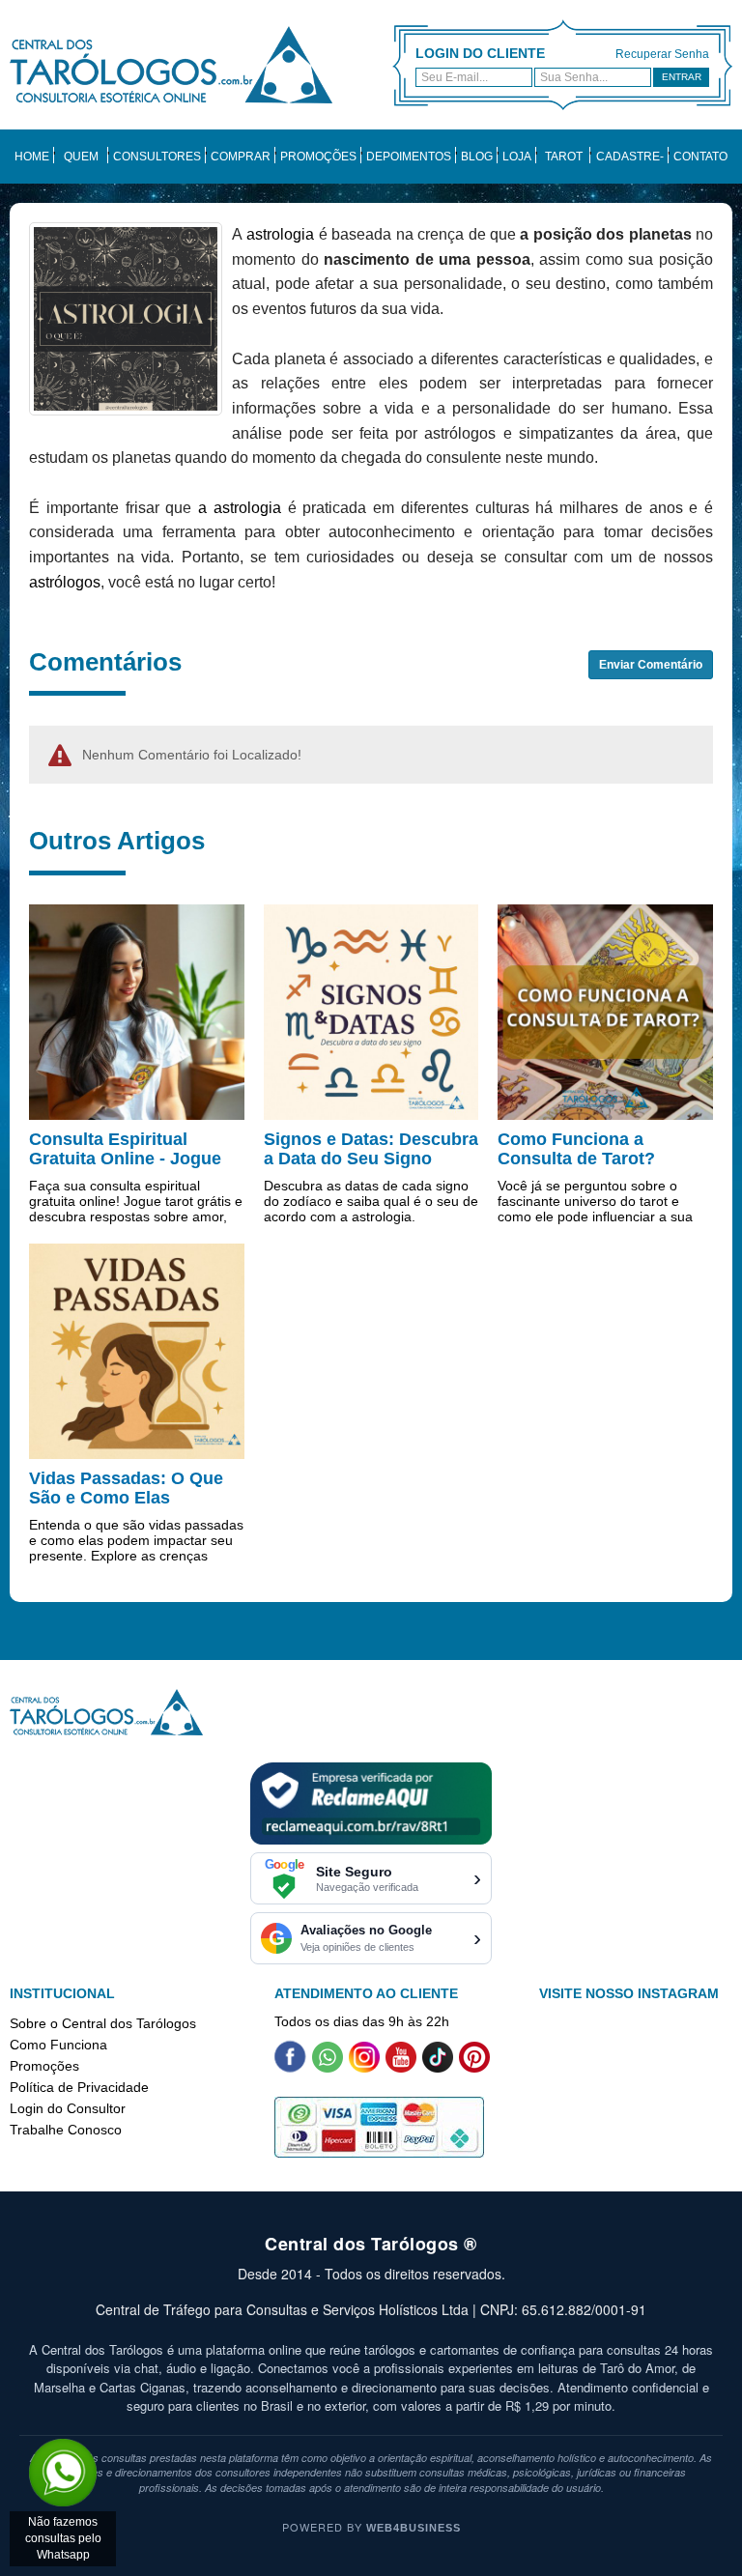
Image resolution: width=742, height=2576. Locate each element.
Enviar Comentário (651, 665)
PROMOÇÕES (318, 157)
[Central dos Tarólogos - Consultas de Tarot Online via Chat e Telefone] (171, 64)
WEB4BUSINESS (414, 2528)
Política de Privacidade (79, 2087)
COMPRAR (241, 157)
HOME (32, 157)
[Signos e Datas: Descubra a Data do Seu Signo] (371, 1011)
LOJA (517, 157)
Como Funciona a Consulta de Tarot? (576, 1149)
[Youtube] (401, 2068)
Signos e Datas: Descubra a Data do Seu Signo (371, 1149)
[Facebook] (290, 2068)
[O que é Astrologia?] (126, 318)
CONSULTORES (157, 157)
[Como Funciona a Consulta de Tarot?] (605, 1011)
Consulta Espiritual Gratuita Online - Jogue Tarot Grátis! (125, 1159)
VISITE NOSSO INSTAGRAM (629, 1993)
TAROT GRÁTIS (563, 167)
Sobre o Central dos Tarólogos (103, 2023)
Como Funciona (58, 2045)
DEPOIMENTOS (409, 157)
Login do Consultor (68, 2108)
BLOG (477, 157)
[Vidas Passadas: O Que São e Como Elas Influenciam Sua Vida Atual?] (137, 1350)
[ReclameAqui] (371, 1802)
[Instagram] (364, 2068)
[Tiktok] (438, 2068)
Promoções (44, 2066)
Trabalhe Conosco (66, 2130)
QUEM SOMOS (81, 167)
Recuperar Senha (662, 54)
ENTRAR (682, 77)
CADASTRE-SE (630, 167)
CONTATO (700, 157)
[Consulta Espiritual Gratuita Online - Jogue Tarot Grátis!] (137, 1011)
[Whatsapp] (328, 2068)
